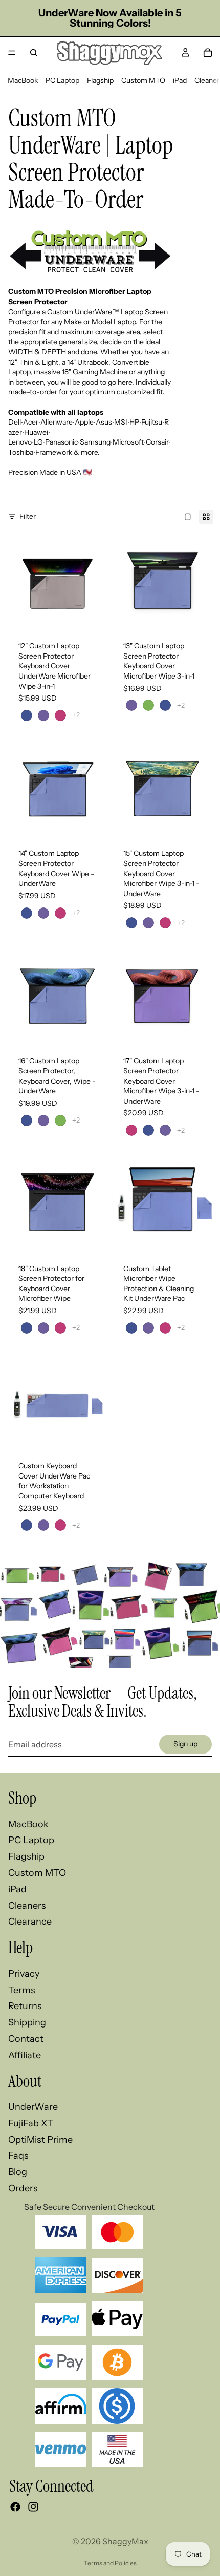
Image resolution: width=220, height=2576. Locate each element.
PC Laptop (62, 80)
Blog (18, 2172)
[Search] (34, 53)
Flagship (100, 80)
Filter (28, 516)
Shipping (27, 2022)
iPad (180, 80)
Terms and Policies (110, 2563)
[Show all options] (76, 715)
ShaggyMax (125, 2541)
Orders (23, 2188)
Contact (26, 2039)
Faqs (18, 2156)
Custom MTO (143, 80)
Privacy (24, 1974)
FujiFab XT (31, 2123)
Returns (25, 2006)
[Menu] (12, 53)
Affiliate (25, 2055)
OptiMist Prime (40, 2140)
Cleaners (27, 1906)
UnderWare (33, 2107)
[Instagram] (33, 2507)
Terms (22, 1990)
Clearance (30, 1922)
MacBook (23, 80)
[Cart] (208, 53)
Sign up (185, 1744)
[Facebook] (15, 2507)
